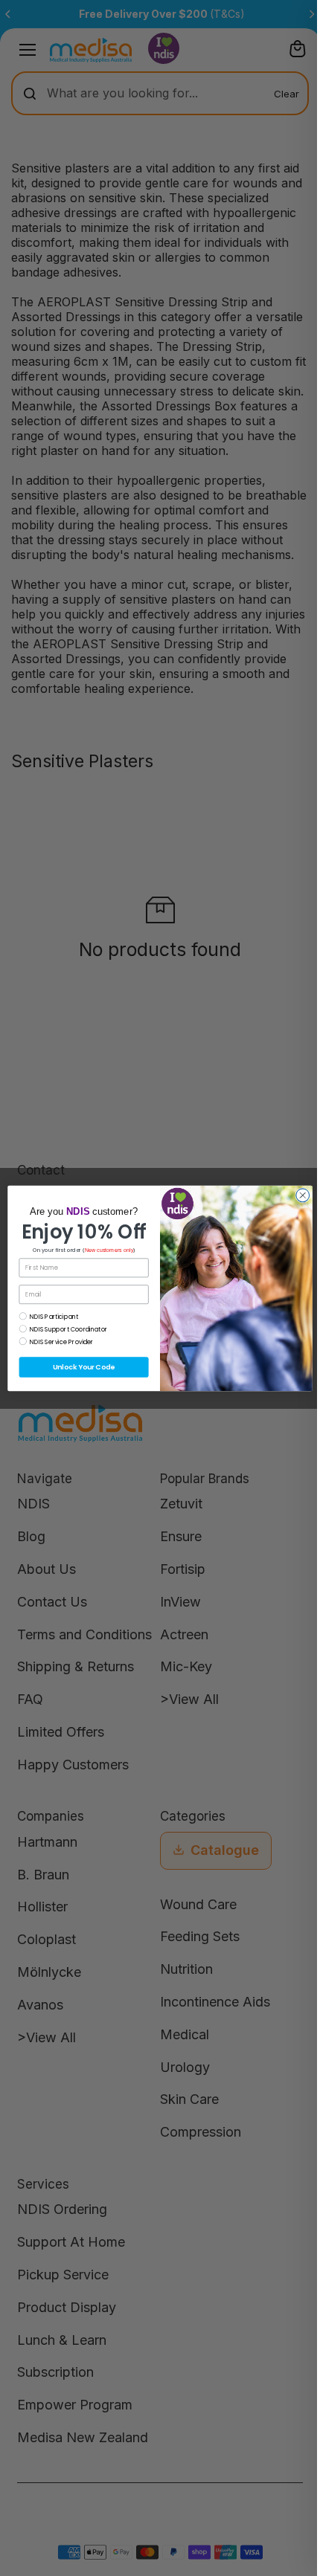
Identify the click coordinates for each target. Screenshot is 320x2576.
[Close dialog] (303, 1195)
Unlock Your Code (84, 1367)
